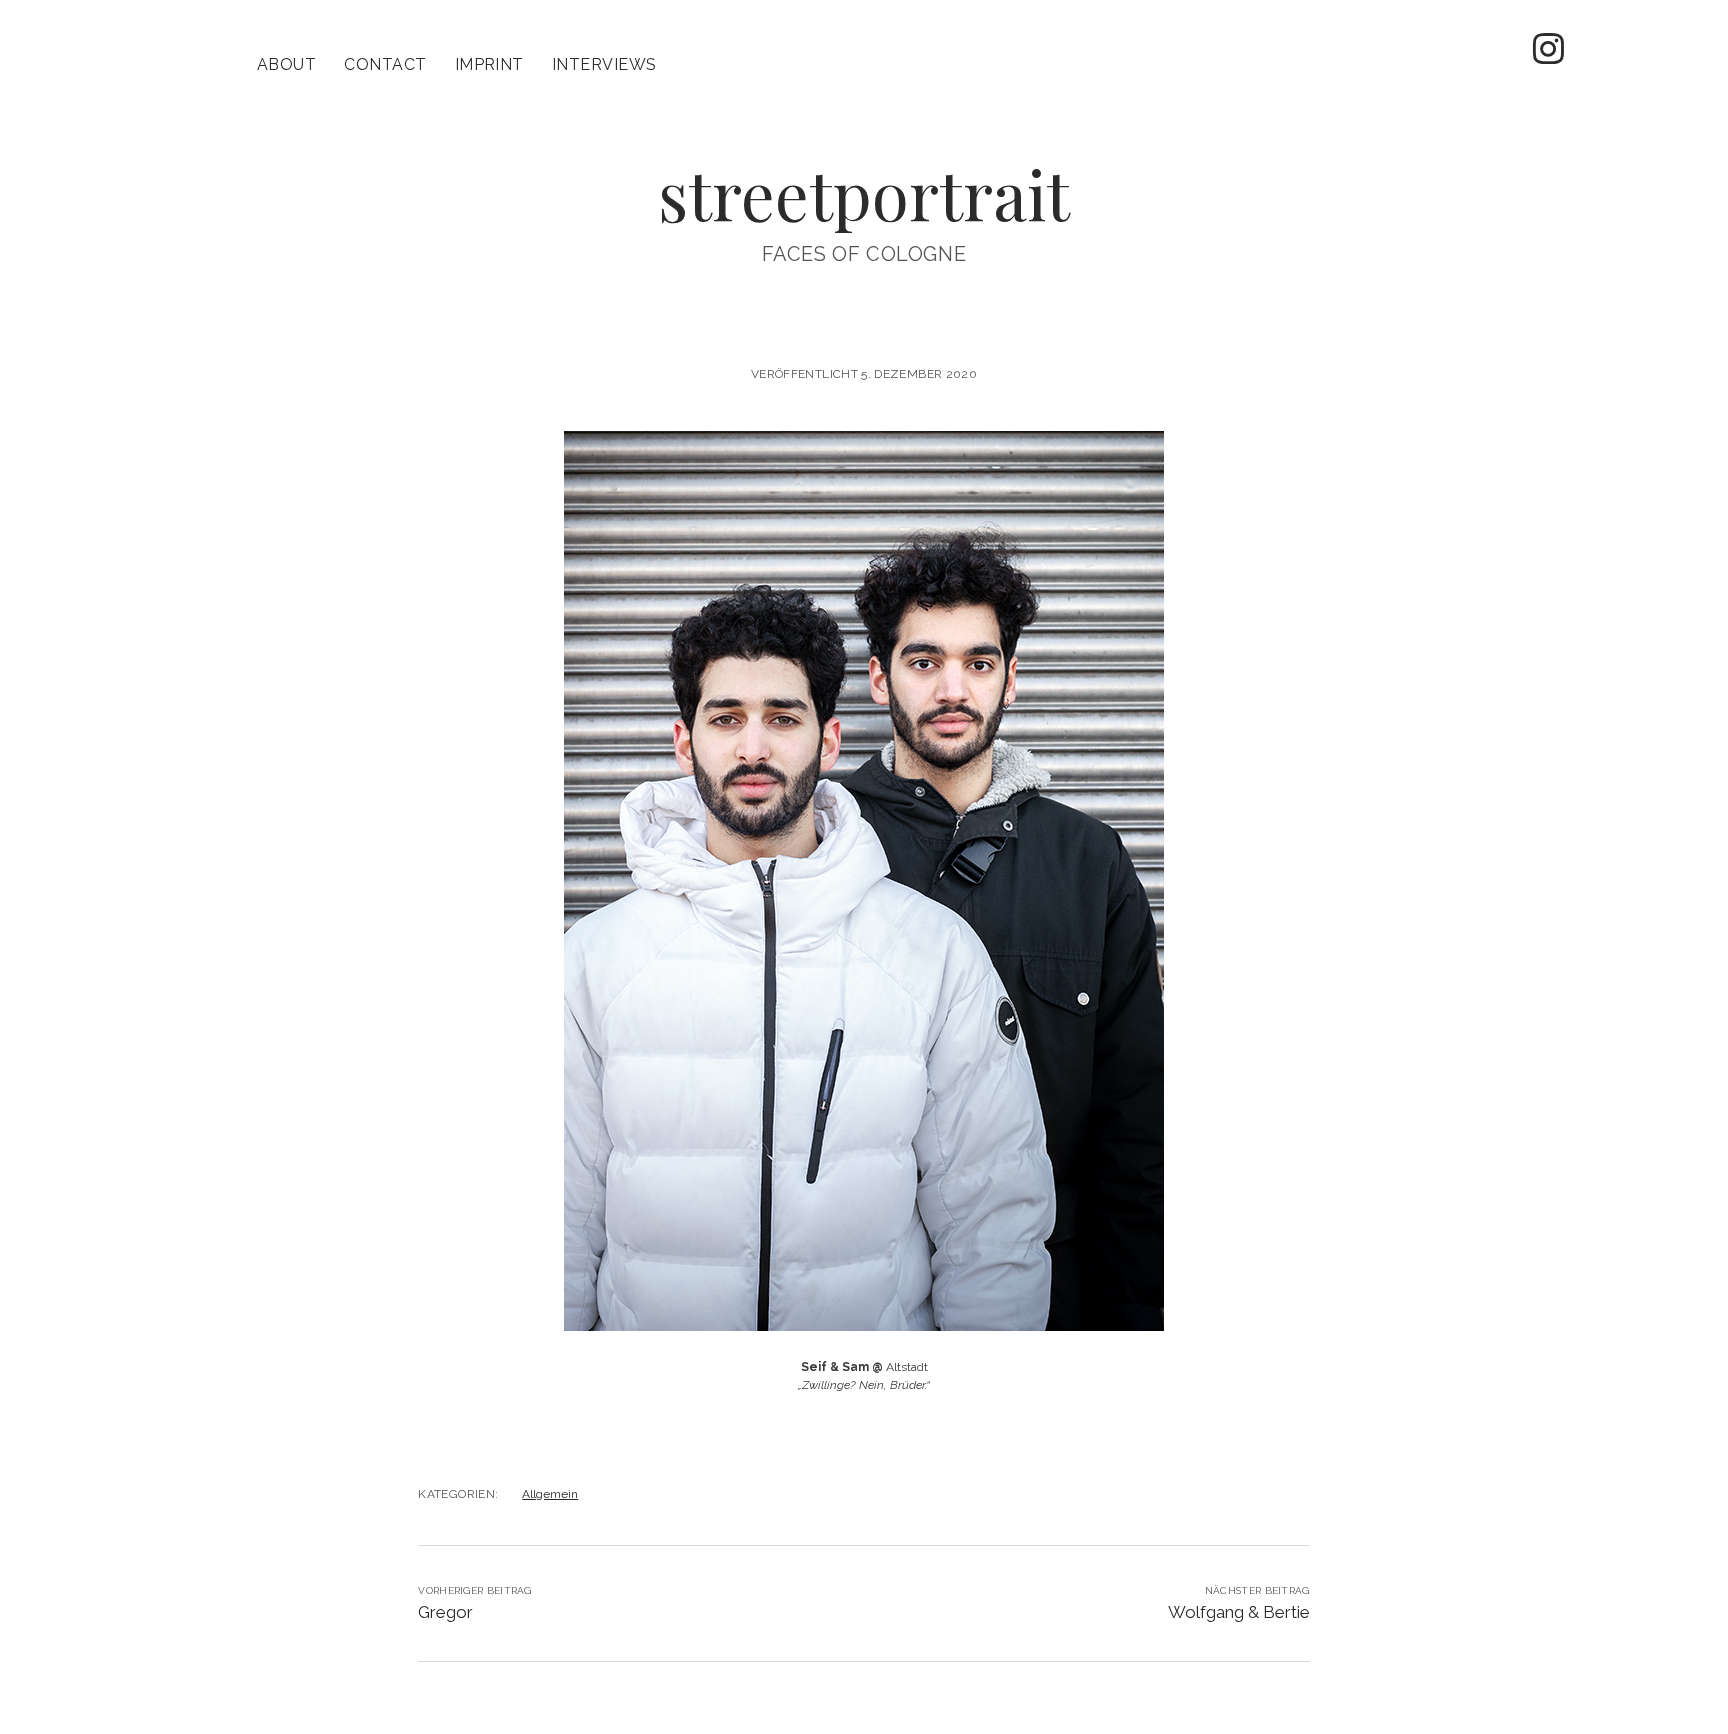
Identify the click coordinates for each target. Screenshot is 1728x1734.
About (286, 64)
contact (385, 64)
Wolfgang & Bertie (1239, 1612)
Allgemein (550, 1494)
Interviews (604, 64)
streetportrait (864, 193)
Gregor (445, 1612)
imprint (489, 64)
